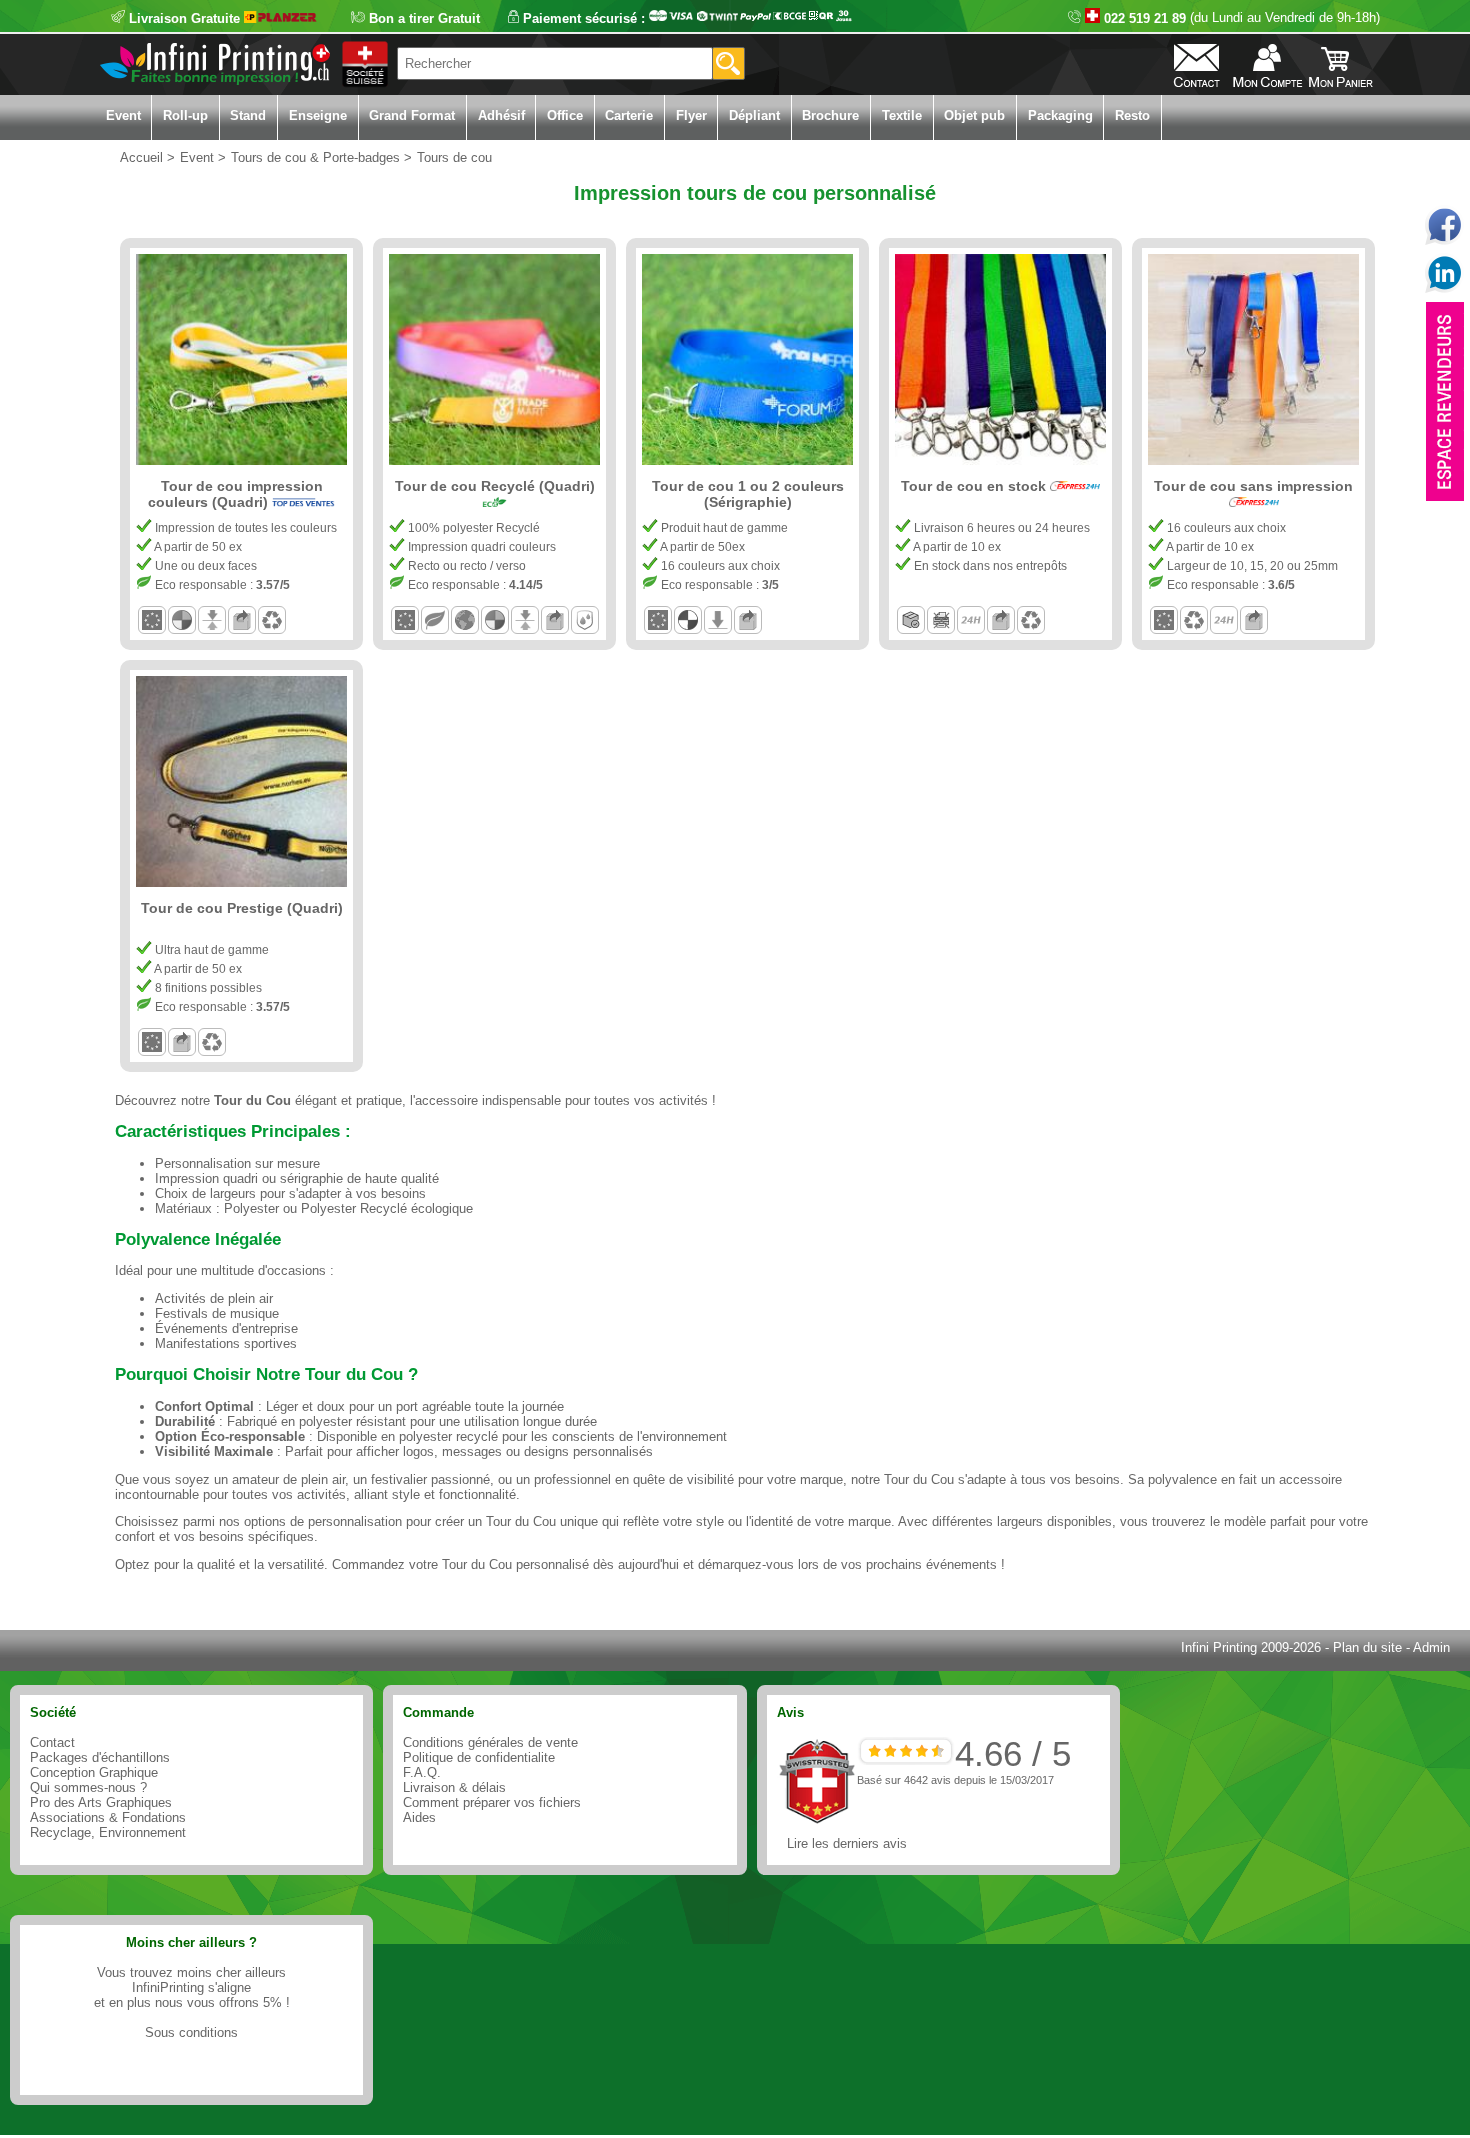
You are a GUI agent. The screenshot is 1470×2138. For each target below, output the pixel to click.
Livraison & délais (454, 1787)
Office (565, 115)
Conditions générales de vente (490, 1742)
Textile (902, 115)
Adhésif (501, 115)
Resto (1132, 115)
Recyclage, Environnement (108, 1832)
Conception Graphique (94, 1772)
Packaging (1060, 115)
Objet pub (974, 115)
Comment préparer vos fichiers (492, 1802)
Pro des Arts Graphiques (101, 1802)
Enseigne (318, 115)
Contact (52, 1742)
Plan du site (1367, 1647)
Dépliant (754, 115)
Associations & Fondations (108, 1817)
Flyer (691, 115)
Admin (1431, 1647)
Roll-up (185, 115)
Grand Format (412, 115)
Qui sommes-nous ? (88, 1787)
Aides (419, 1817)
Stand (248, 115)
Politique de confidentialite (479, 1757)
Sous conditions (191, 2032)
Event (123, 115)
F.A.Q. (422, 1772)
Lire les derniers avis (847, 1843)
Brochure (830, 115)
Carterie (629, 115)
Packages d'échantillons (100, 1757)
